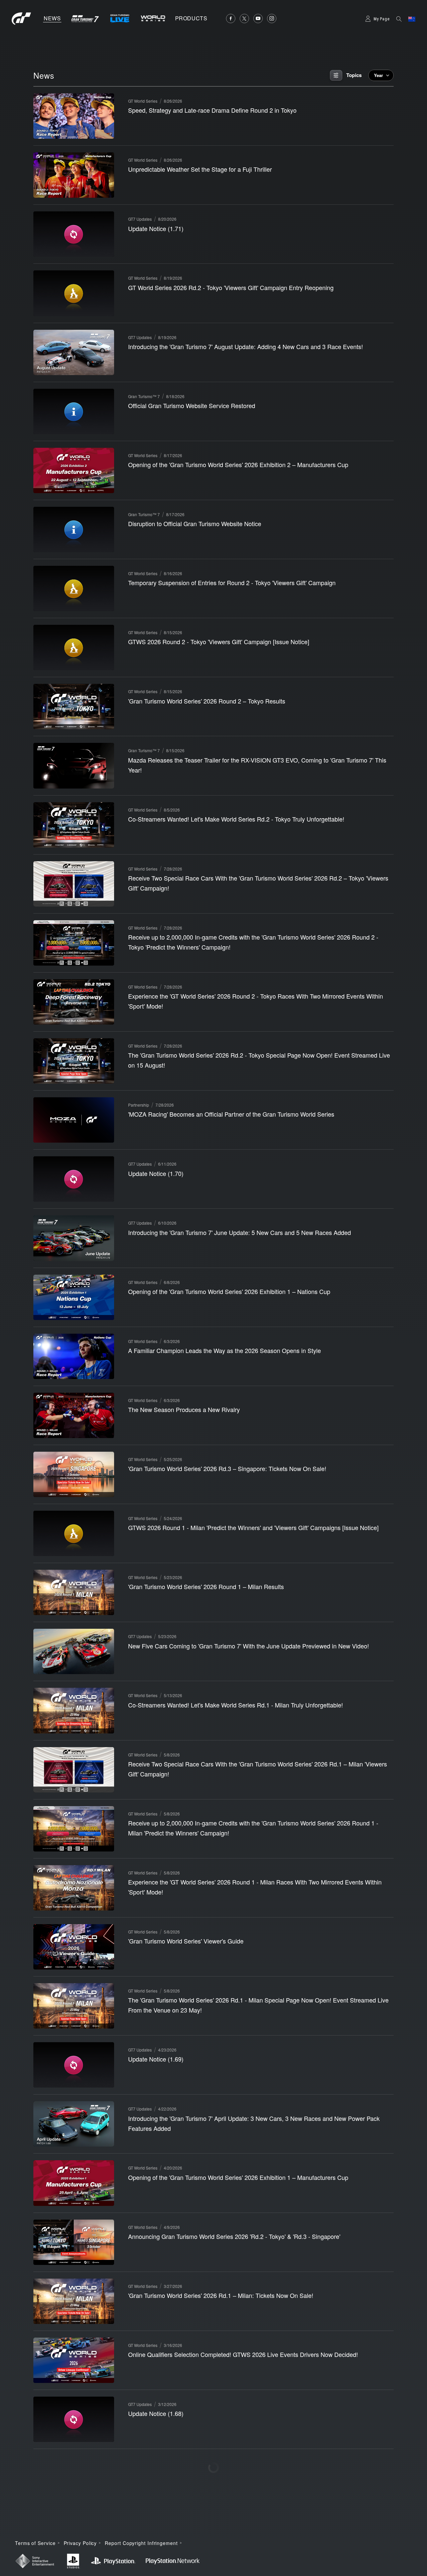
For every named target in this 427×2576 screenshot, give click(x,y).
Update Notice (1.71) (156, 228)
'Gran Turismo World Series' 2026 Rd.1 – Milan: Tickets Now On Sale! (221, 2295)
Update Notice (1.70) (156, 1173)
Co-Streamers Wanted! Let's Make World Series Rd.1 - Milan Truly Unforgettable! (236, 1705)
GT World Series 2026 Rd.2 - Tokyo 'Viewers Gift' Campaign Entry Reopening (231, 287)
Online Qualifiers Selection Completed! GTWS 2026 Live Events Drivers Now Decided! (243, 2354)
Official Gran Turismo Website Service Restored (192, 405)
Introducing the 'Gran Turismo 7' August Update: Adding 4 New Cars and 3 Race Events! (246, 346)
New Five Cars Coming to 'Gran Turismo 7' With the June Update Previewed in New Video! (249, 1646)
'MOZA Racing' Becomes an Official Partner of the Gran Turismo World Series (231, 1114)
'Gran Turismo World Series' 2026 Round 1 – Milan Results (206, 1586)
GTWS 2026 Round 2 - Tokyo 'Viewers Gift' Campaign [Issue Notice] (219, 641)
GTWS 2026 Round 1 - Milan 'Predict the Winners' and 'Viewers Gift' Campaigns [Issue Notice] (253, 1527)
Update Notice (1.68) (156, 2413)
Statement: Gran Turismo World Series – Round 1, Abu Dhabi (209, 2531)
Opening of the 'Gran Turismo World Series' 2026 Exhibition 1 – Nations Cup (229, 1291)
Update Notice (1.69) (156, 2059)
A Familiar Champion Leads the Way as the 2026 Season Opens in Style (225, 1350)
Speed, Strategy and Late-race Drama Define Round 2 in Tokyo (212, 110)
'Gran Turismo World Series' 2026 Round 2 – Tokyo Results (207, 701)
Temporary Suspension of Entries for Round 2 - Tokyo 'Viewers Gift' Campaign (232, 582)
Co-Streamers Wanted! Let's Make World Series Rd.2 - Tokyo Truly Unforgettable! (236, 819)
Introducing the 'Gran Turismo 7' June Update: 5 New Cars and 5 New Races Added (240, 1232)
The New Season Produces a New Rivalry (184, 1409)
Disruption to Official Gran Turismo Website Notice (195, 523)
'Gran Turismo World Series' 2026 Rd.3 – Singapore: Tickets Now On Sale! (227, 1468)
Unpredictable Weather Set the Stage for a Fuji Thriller (200, 169)
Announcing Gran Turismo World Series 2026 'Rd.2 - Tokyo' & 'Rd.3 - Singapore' (234, 2236)
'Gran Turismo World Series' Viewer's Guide (186, 1941)
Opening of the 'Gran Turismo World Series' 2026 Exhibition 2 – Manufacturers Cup (238, 464)
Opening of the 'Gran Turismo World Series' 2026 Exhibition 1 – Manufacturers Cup (238, 2177)
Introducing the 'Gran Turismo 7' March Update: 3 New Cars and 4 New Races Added (241, 2472)
